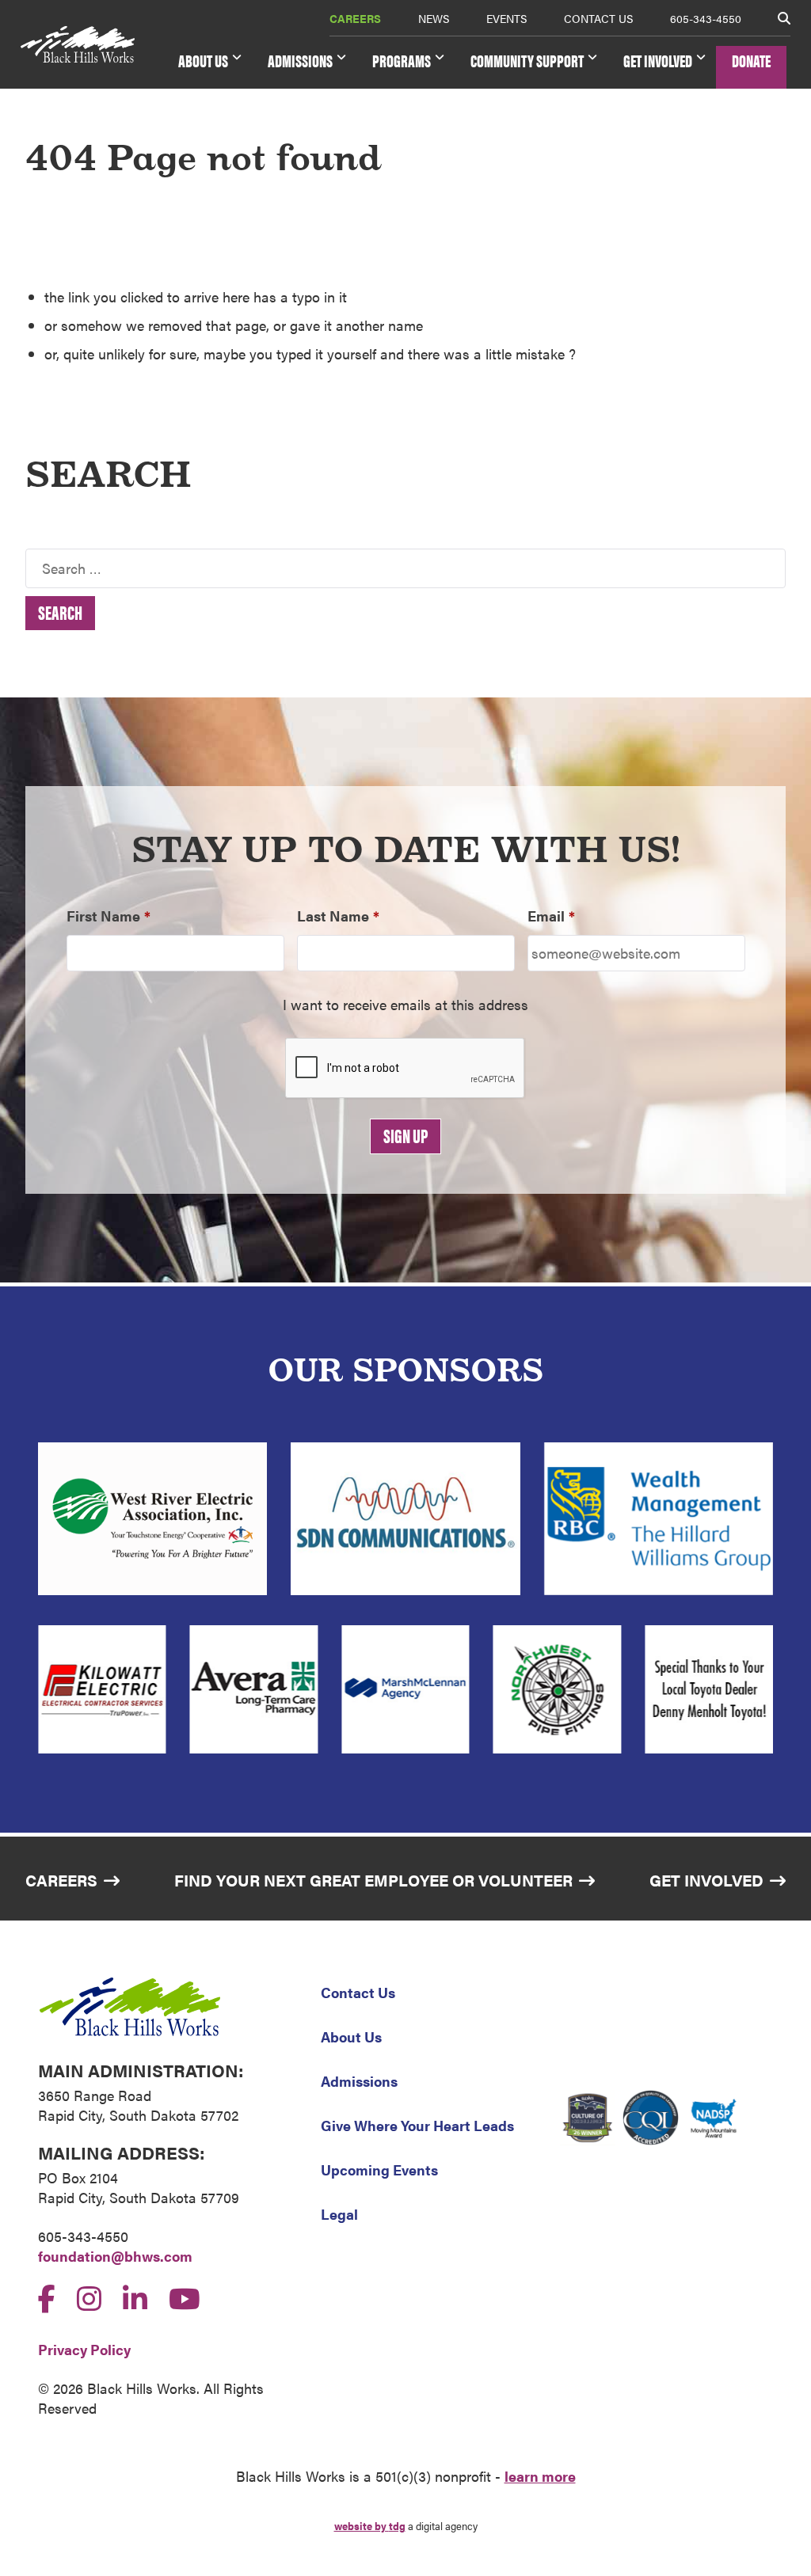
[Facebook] (47, 2297)
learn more (540, 2476)
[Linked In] (135, 2297)
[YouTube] (185, 2297)
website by (370, 2526)
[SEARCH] (784, 18)
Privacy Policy (84, 2349)
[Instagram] (89, 2297)
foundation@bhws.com (115, 2256)
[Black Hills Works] (78, 45)
